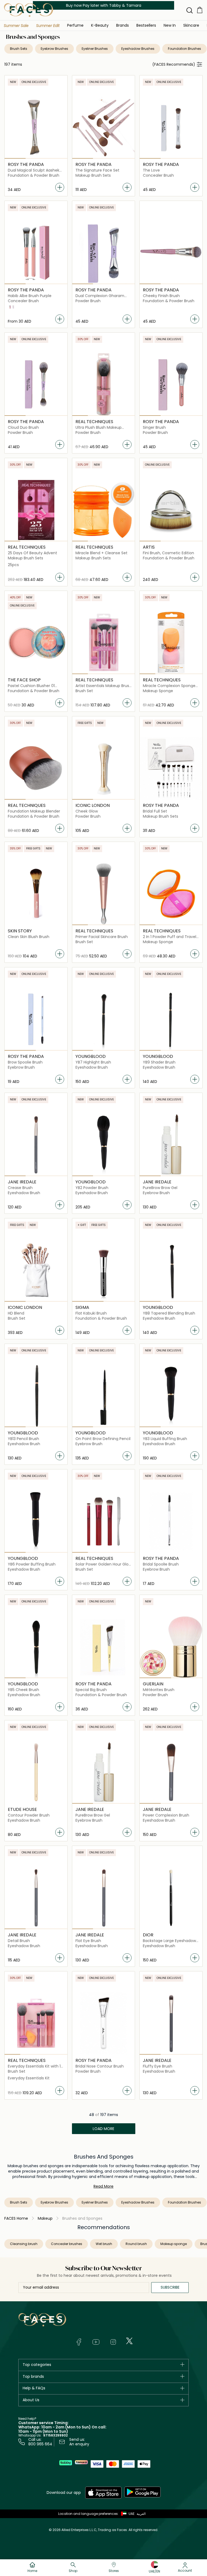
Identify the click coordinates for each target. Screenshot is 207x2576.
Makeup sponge (174, 2244)
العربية (141, 2514)
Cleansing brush (24, 2244)
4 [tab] (127, 416)
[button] (16, 26)
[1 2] (36, 1019)
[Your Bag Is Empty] (200, 10)
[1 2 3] (36, 127)
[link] (123, 25)
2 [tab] (36, 158)
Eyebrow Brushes (54, 49)
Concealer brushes (67, 2244)
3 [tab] (57, 158)
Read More (103, 2186)
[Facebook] (79, 2342)
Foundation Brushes (184, 49)
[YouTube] (96, 2342)
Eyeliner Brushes (95, 49)
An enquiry (79, 2444)
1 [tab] (15, 158)
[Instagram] (113, 2342)
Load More (103, 2129)
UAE (132, 2514)
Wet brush (104, 2244)
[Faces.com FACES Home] (29, 10)
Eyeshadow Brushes (138, 49)
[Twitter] (129, 2341)
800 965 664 (40, 2444)
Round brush (136, 2244)
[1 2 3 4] (104, 384)
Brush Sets (19, 49)
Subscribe (170, 2287)
